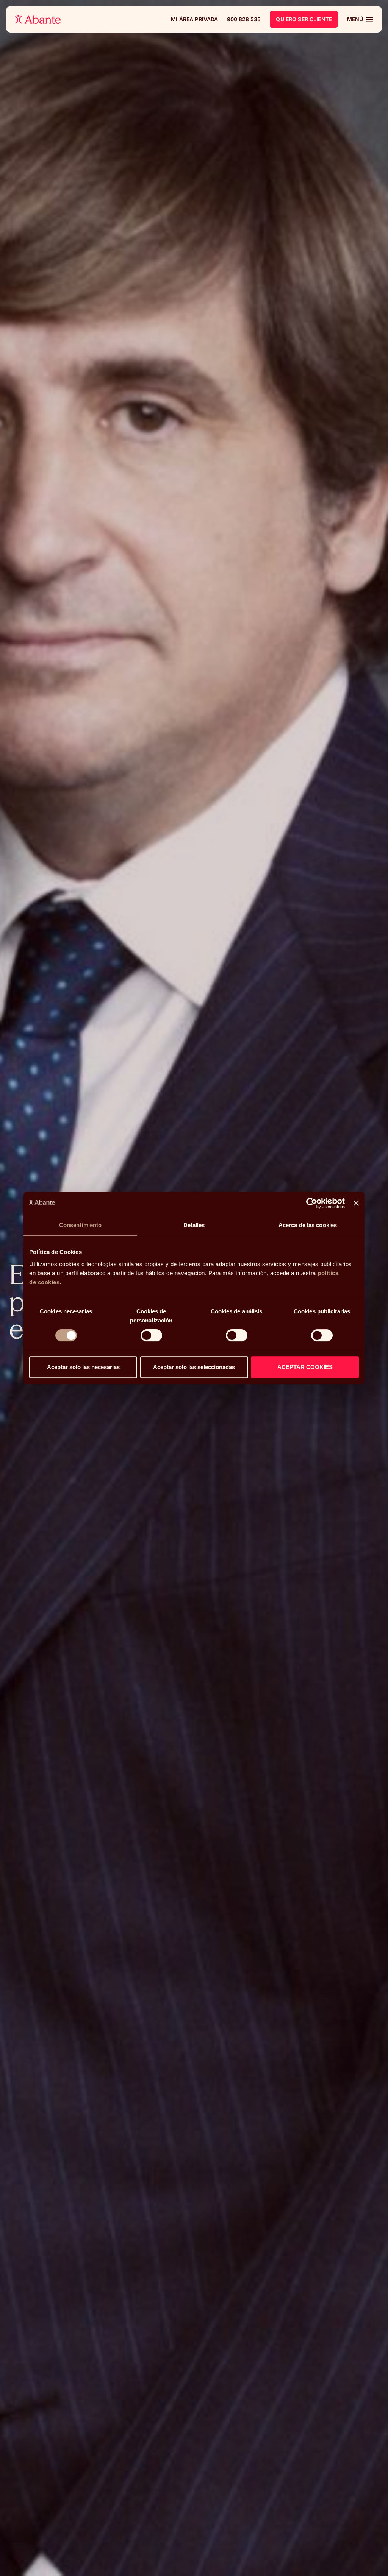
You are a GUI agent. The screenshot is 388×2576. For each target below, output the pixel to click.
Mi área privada (194, 19)
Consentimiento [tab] (80, 1225)
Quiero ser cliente (304, 19)
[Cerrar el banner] (356, 1203)
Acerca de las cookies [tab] (308, 1225)
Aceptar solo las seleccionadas (194, 1367)
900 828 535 (244, 19)
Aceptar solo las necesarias (83, 1367)
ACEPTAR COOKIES (305, 1367)
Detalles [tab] (194, 1225)
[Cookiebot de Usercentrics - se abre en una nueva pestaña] (312, 1203)
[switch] (151, 1335)
